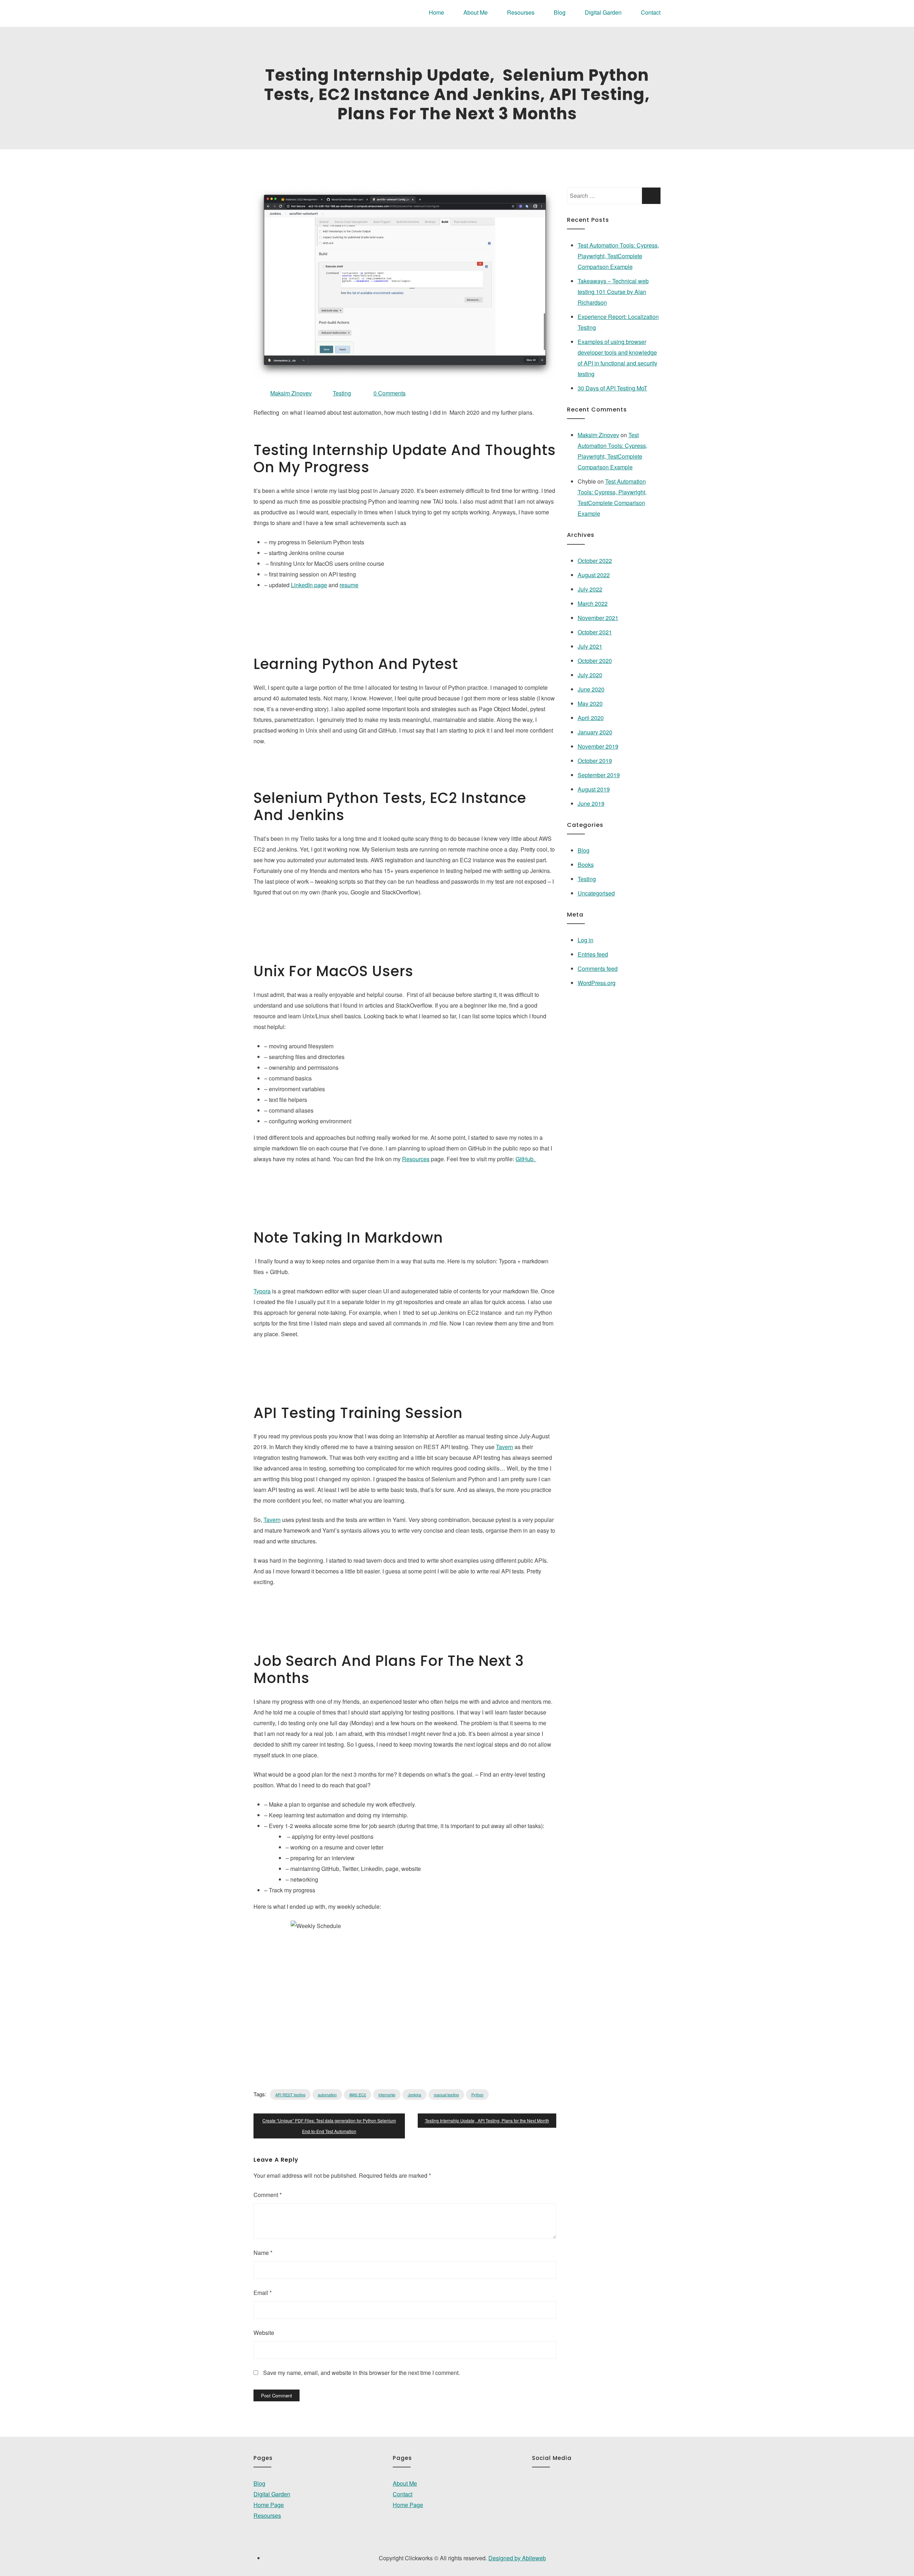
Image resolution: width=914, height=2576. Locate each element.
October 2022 (595, 561)
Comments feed (598, 969)
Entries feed (593, 954)
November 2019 (598, 746)
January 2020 (595, 732)
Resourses (521, 12)
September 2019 (599, 775)
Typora (262, 1291)
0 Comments (390, 393)
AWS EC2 (358, 2095)
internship (387, 2095)
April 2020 (591, 718)
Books (586, 865)
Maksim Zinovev (598, 435)
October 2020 (595, 661)
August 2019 (594, 789)
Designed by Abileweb (517, 2558)
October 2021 (595, 632)
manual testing (446, 2095)
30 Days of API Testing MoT (612, 388)
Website (264, 2333)
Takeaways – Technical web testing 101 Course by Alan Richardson (613, 292)
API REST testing (290, 2095)
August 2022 (594, 575)
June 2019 (591, 803)
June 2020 (591, 689)
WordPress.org (597, 983)
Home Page (269, 2505)
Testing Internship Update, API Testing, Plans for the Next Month (487, 2120)
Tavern (504, 1447)
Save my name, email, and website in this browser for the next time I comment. (361, 2373)
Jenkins (415, 2095)
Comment (268, 2195)
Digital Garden (603, 12)
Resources (416, 1159)
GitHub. (526, 1159)
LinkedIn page (309, 585)
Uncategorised (596, 893)
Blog (560, 12)
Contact (651, 12)
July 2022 (590, 589)
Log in (586, 940)
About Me (476, 12)
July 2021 (590, 646)
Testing (342, 393)
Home (436, 12)
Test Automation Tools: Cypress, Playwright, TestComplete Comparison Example (618, 256)
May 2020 (590, 703)
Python (477, 2095)
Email (263, 2293)
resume (349, 585)
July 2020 (590, 675)
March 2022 (593, 603)
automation (327, 2095)
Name (263, 2253)
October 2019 (595, 761)
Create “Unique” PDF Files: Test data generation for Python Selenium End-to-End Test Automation (329, 2126)
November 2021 (598, 618)
